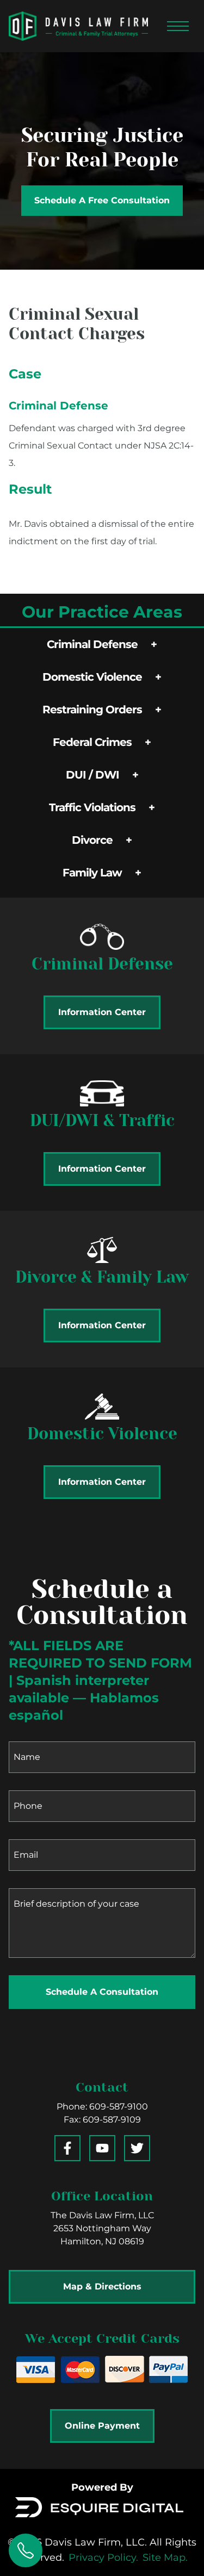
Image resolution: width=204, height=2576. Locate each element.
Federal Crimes (92, 742)
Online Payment (102, 2426)
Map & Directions (102, 2286)
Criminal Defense (92, 644)
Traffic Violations (92, 807)
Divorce (92, 840)
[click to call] (26, 2550)
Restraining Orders (92, 710)
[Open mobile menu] (178, 26)
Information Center (102, 1012)
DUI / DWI (92, 775)
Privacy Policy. (103, 2558)
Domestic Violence (92, 677)
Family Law (92, 873)
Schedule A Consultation (102, 1992)
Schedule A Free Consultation (102, 200)
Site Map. (165, 2558)
